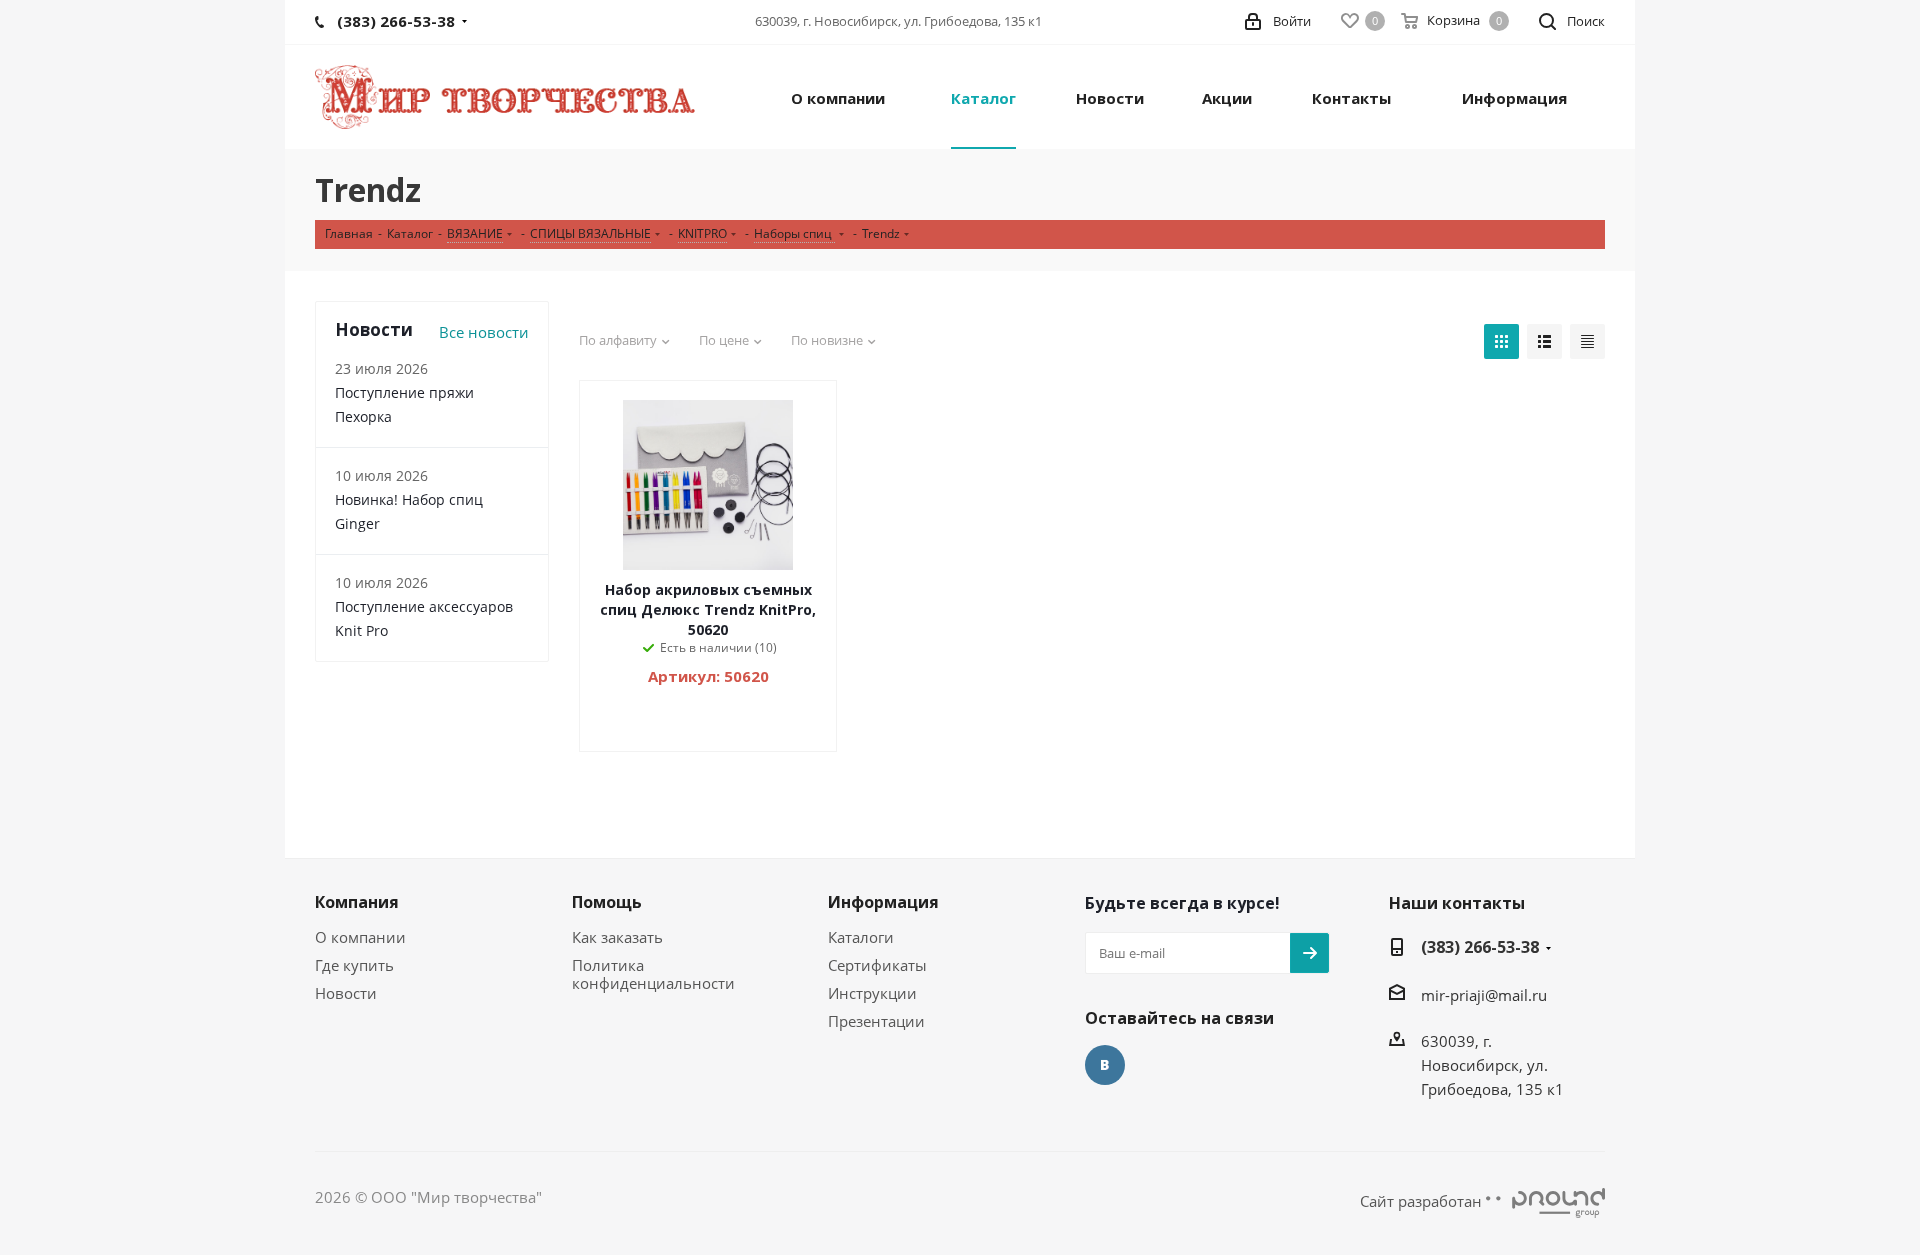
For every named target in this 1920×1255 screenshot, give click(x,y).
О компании (360, 937)
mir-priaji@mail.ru (1484, 995)
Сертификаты (877, 965)
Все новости (484, 332)
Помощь (607, 902)
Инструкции (872, 993)
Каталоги (861, 937)
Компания (357, 902)
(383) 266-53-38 (1480, 947)
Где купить (354, 965)
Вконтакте (1105, 1065)
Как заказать (617, 937)
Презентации (876, 1021)
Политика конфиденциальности (653, 974)
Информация (883, 902)
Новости (346, 993)
